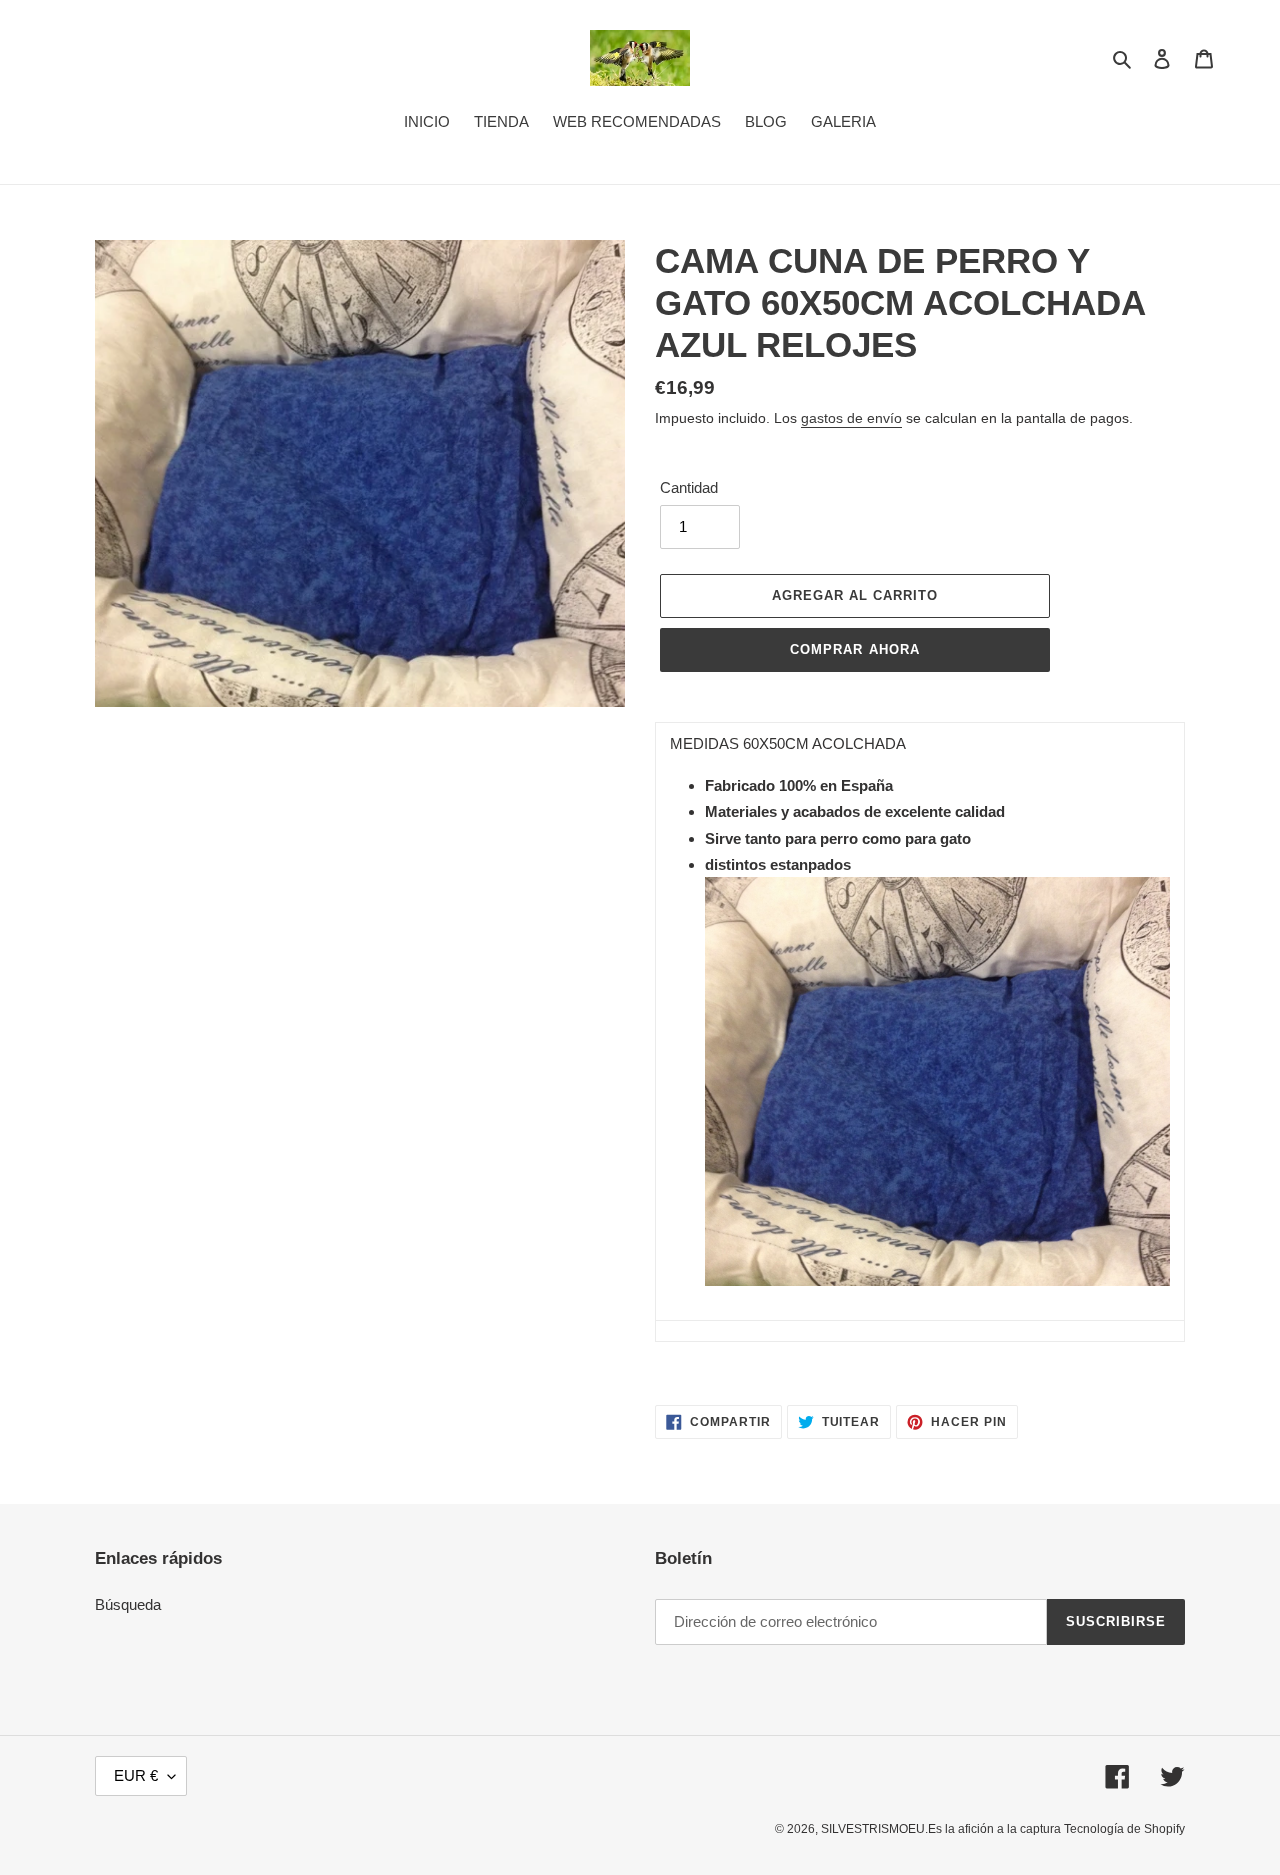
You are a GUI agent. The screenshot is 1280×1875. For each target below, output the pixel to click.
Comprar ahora (855, 649)
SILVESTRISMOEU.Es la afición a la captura (942, 1829)
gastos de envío (851, 418)
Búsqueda (128, 1604)
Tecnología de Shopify (1124, 1829)
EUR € (136, 1775)
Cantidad (689, 487)
